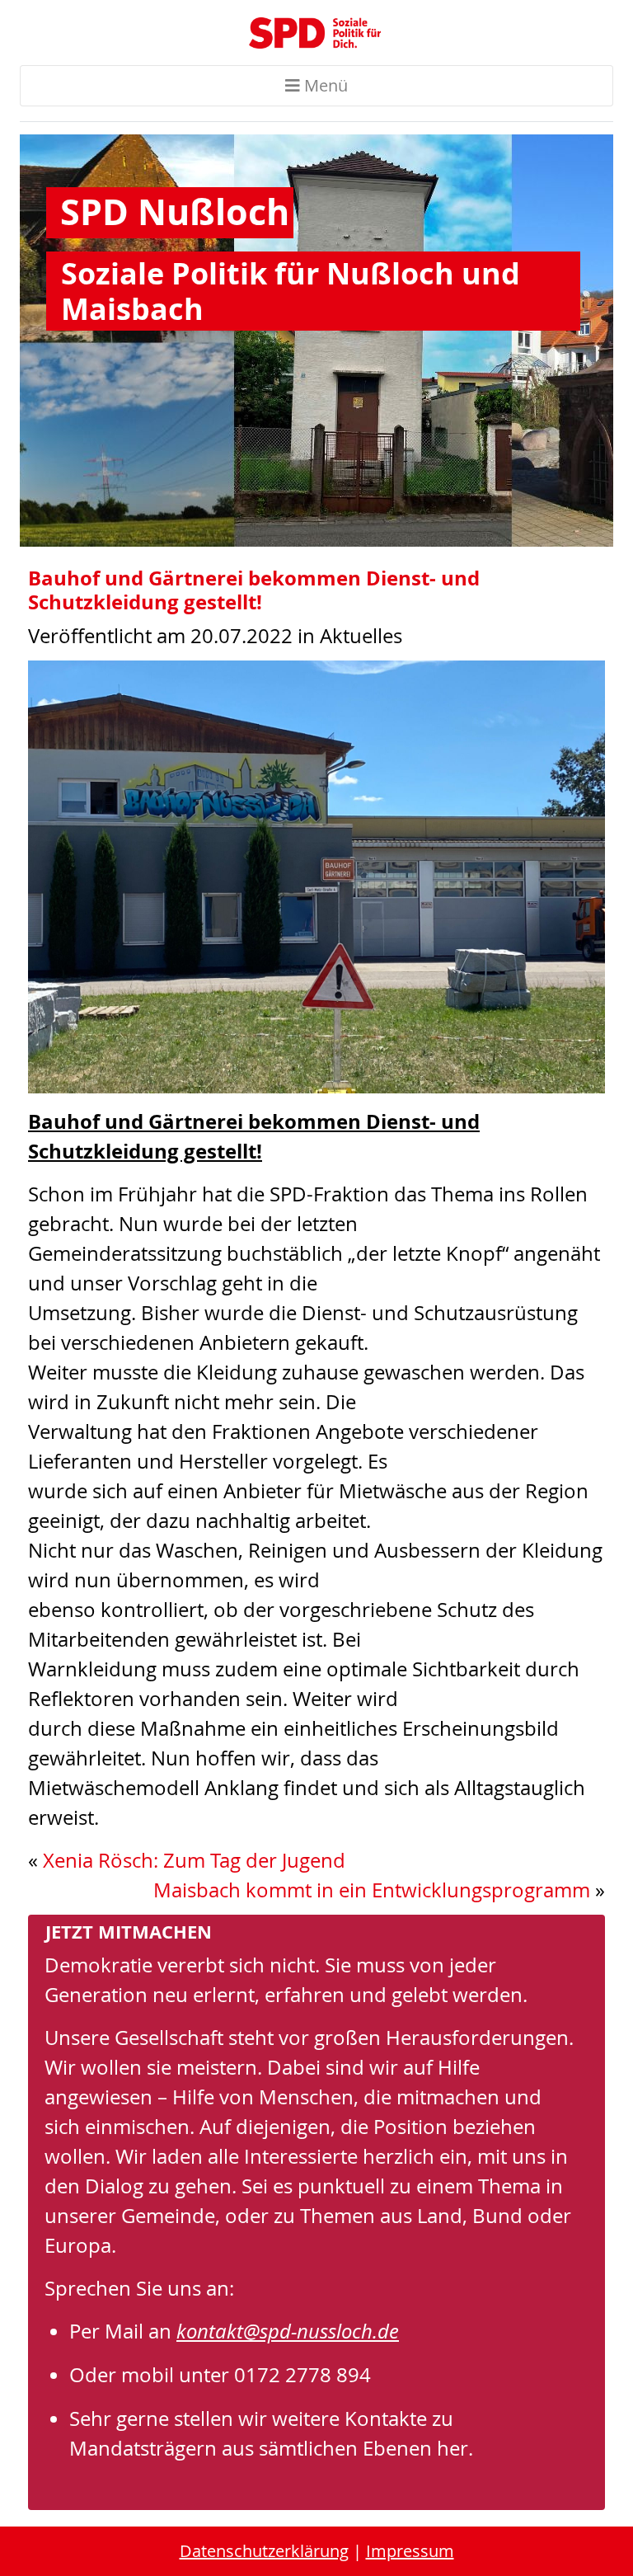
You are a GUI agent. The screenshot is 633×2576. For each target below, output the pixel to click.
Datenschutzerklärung (264, 2551)
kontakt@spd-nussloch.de (288, 2331)
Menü (324, 85)
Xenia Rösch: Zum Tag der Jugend (194, 1860)
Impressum (410, 2551)
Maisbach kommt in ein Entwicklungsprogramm (372, 1890)
